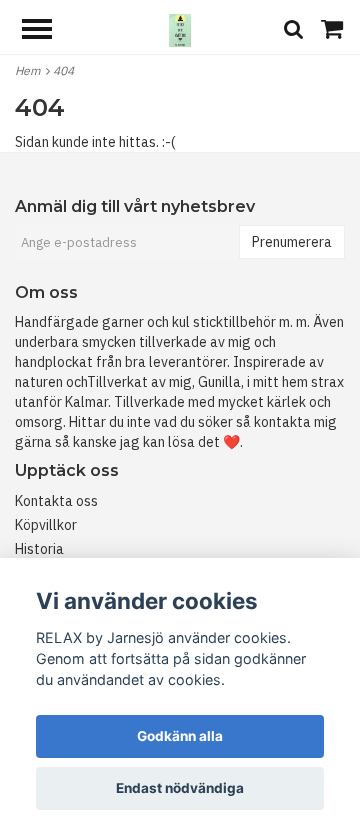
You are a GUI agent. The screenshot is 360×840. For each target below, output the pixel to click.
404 (65, 70)
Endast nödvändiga (180, 788)
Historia (39, 549)
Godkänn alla (180, 736)
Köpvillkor (46, 525)
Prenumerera (292, 242)
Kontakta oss (56, 501)
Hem (30, 70)
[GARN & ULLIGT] (180, 29)
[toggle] (47, 31)
